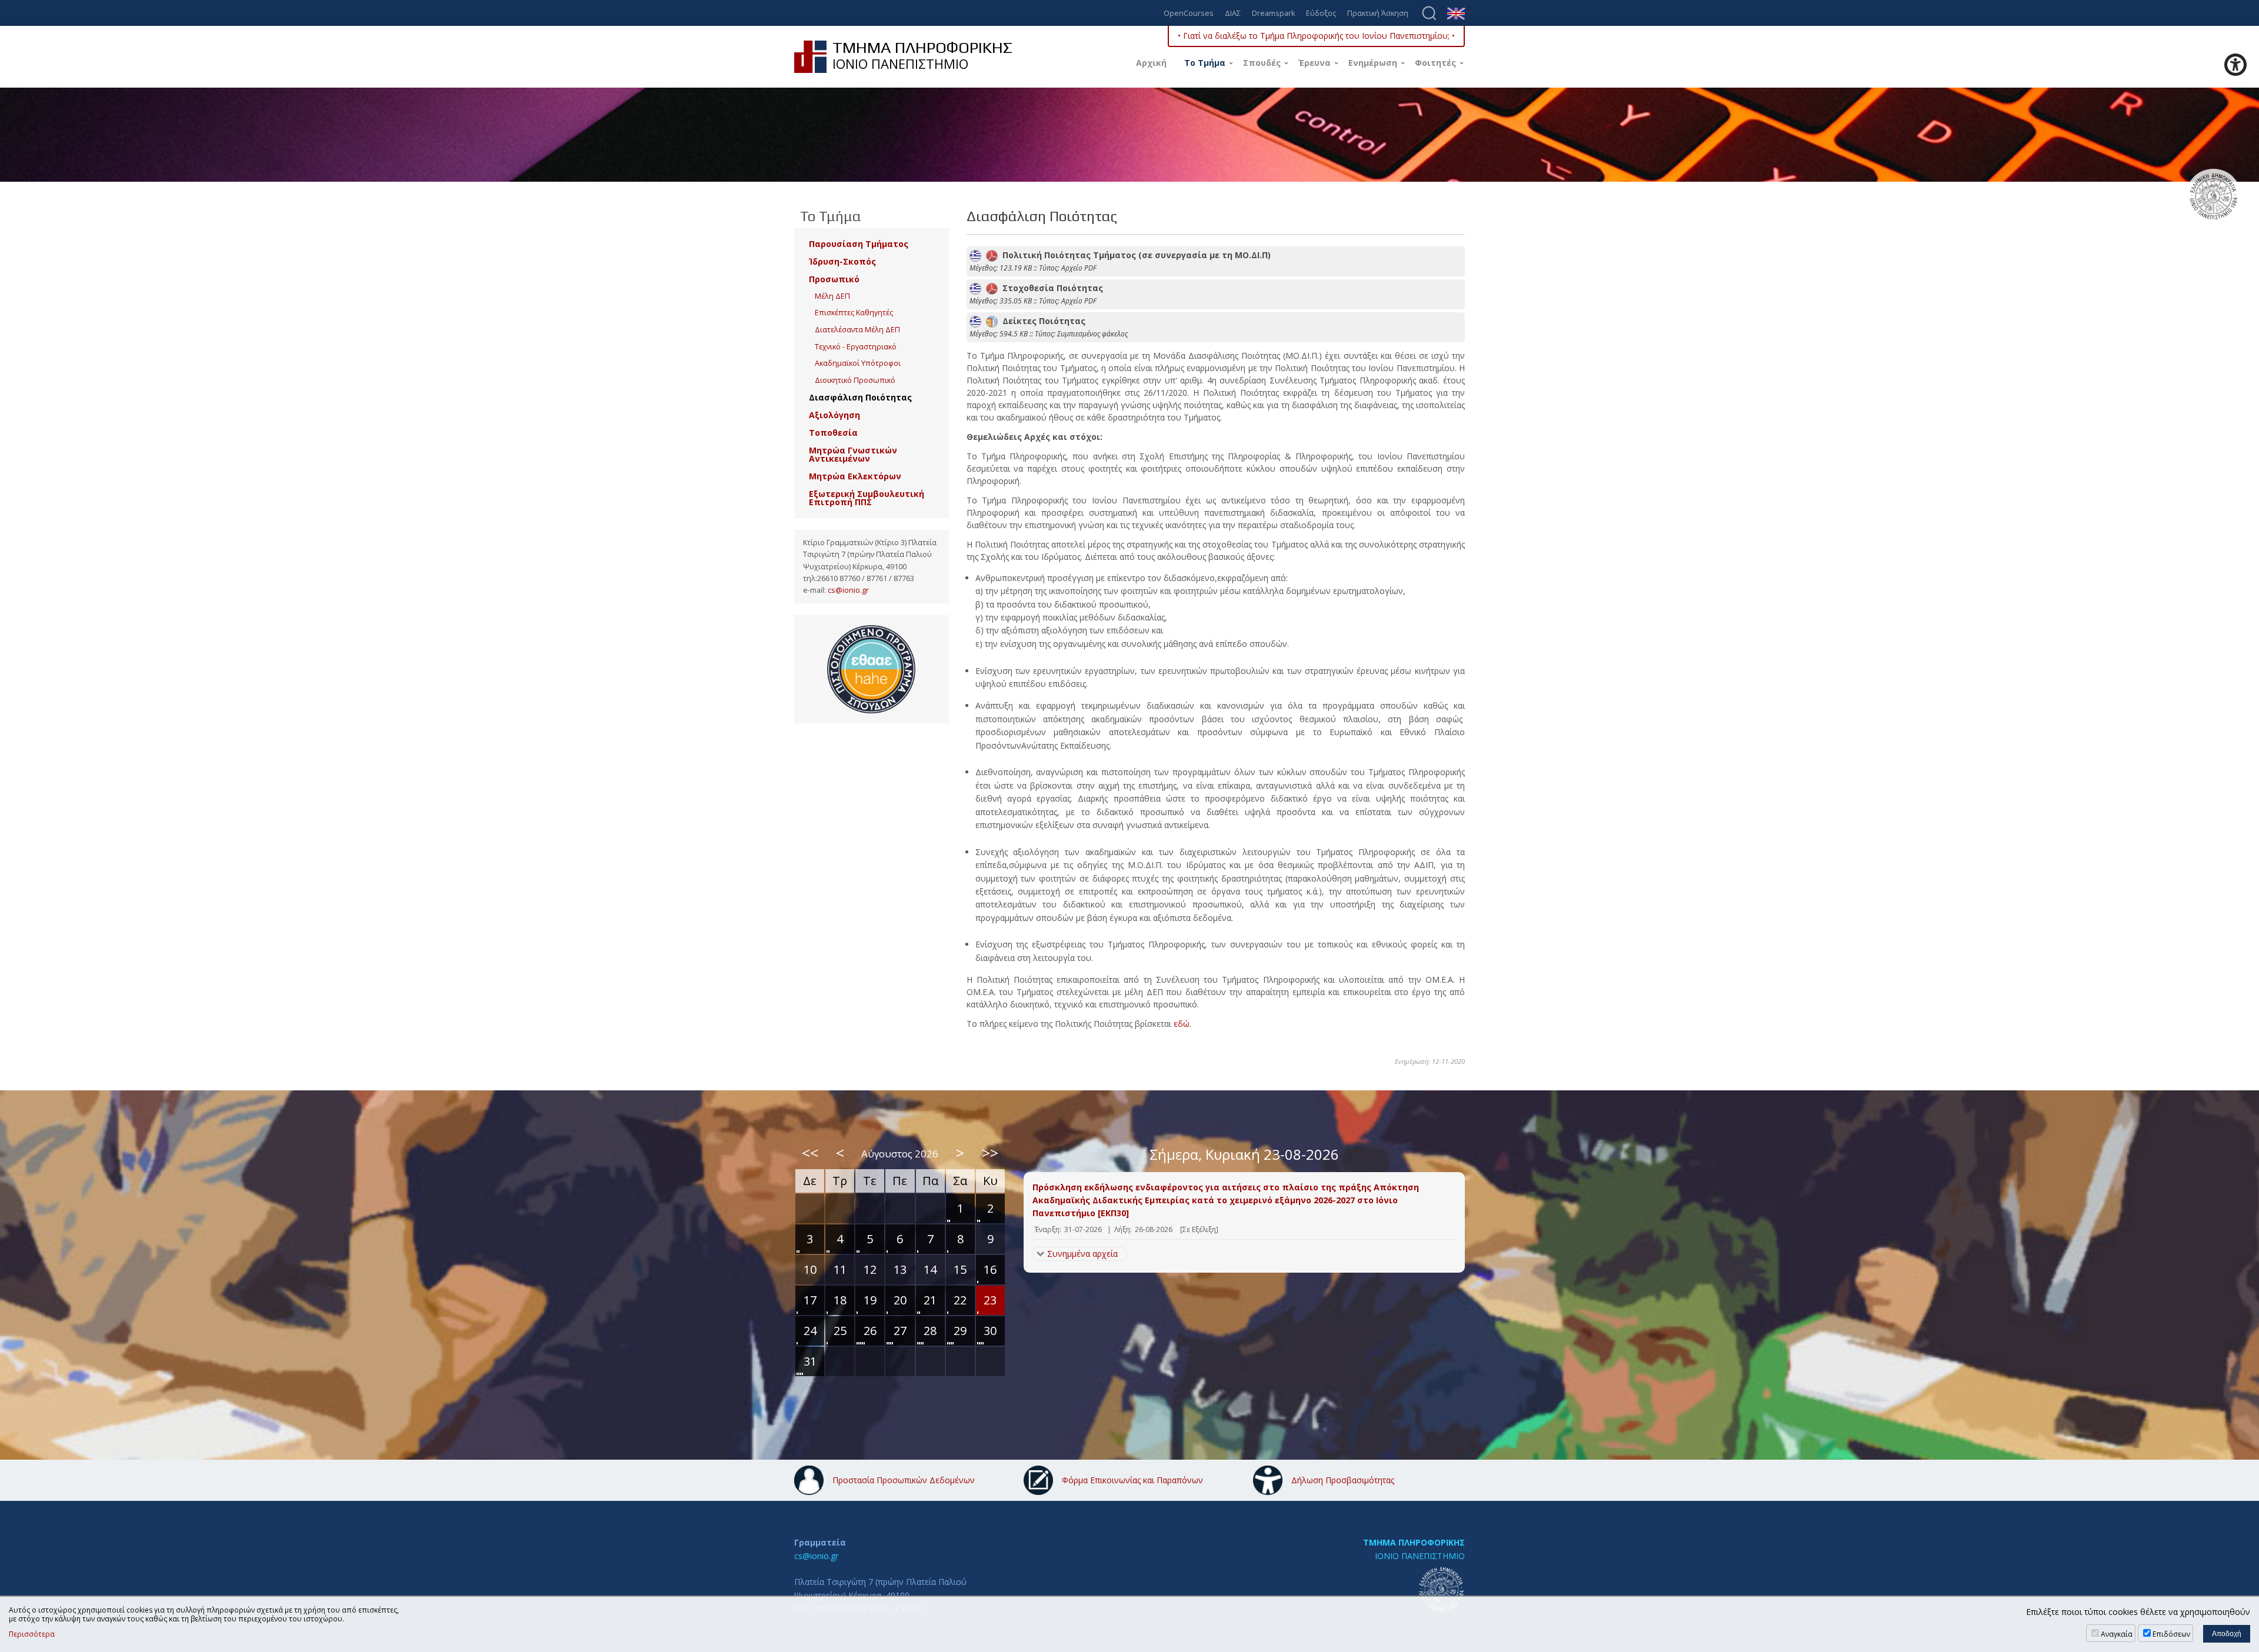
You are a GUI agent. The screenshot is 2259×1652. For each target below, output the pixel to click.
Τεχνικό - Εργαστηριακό (856, 347)
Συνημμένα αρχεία (1082, 1254)
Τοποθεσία (833, 433)
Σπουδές (1262, 63)
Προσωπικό (834, 279)
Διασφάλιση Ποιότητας (860, 397)
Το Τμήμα (1205, 63)
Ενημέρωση (1373, 63)
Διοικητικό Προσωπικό (855, 380)
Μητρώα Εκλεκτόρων (855, 476)
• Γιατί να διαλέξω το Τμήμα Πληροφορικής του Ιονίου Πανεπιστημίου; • (1316, 36)
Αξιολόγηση (834, 415)
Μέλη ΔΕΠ (832, 296)
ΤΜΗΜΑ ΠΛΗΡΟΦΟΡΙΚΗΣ (1414, 1542)
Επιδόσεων (2171, 1634)
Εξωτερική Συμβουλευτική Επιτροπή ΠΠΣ (867, 498)
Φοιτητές (1435, 63)
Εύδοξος (1321, 14)
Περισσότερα (32, 1634)
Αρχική (1151, 63)
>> (990, 1153)
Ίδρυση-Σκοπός (842, 261)
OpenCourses (1189, 14)
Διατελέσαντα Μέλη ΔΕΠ (857, 330)
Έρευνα (1315, 63)
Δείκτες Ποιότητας (1042, 321)
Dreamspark (1273, 14)
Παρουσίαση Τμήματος (859, 244)
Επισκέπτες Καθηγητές (854, 313)
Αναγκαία (2117, 1634)
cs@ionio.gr (848, 590)
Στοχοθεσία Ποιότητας (1050, 288)
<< (810, 1153)
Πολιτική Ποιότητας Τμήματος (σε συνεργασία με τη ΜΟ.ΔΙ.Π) (1134, 255)
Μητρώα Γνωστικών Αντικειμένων (853, 454)
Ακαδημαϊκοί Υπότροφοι (858, 363)
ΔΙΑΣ (1233, 14)
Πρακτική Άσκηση (1378, 14)
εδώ (1182, 1024)
